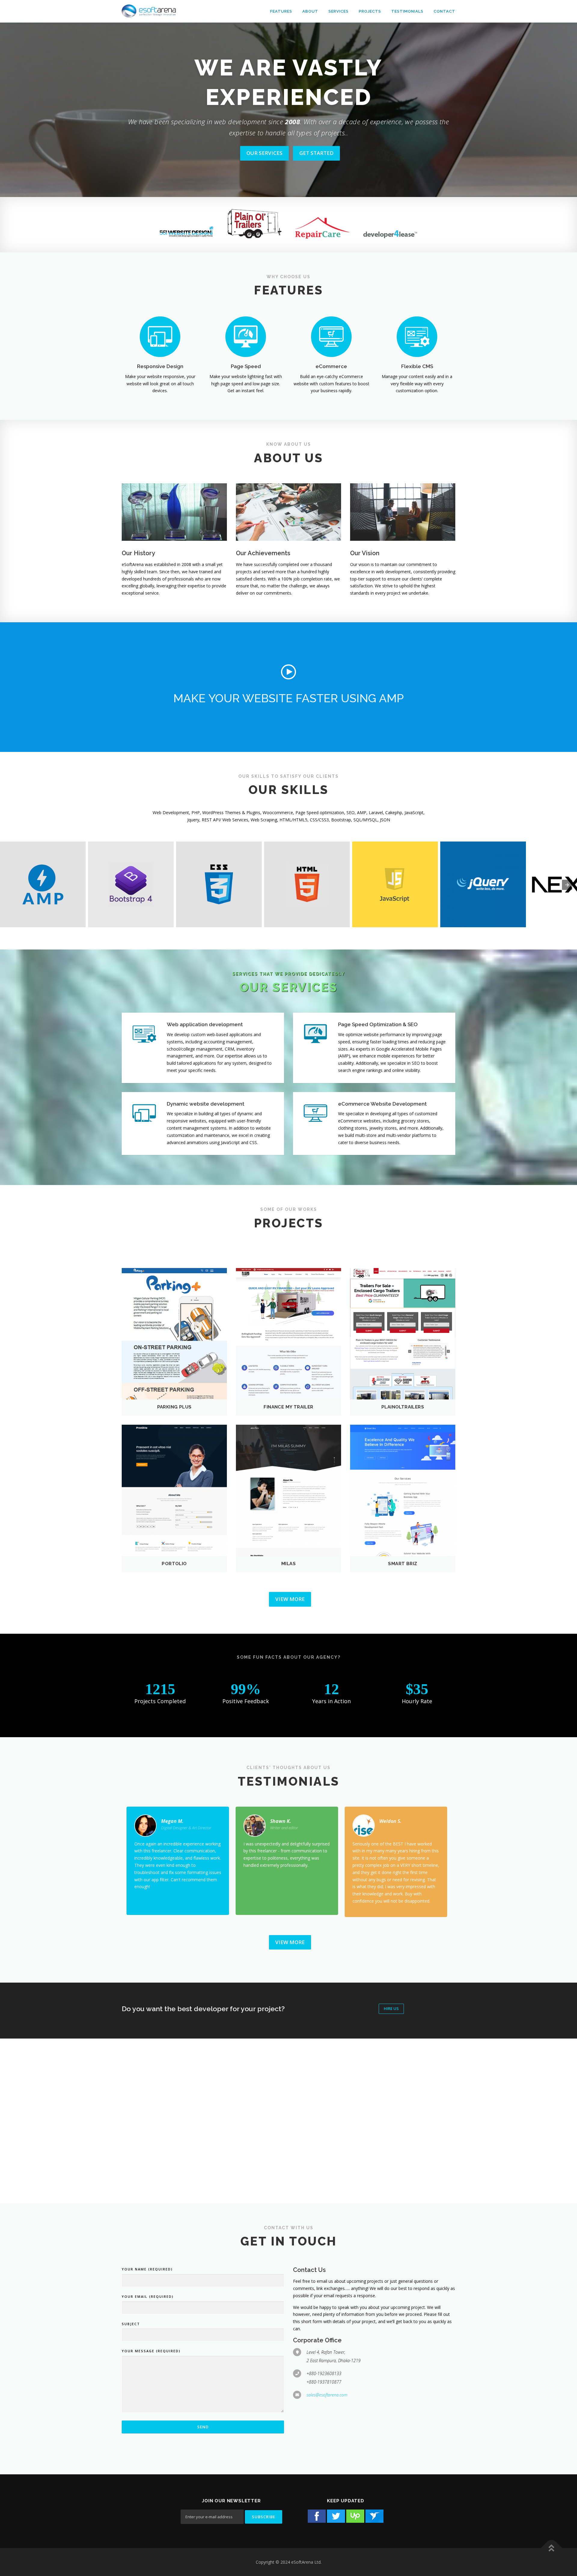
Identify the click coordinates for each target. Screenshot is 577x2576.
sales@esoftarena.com (327, 2395)
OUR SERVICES (264, 153)
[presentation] (567, 885)
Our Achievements (263, 553)
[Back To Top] (552, 2548)
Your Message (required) (151, 2351)
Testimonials (407, 11)
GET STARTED (316, 153)
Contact (444, 11)
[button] (288, 672)
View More (290, 1599)
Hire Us (391, 2008)
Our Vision (365, 553)
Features (281, 11)
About (310, 11)
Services (339, 11)
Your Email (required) (148, 2296)
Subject (131, 2324)
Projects (370, 11)
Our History (138, 553)
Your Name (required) (147, 2269)
